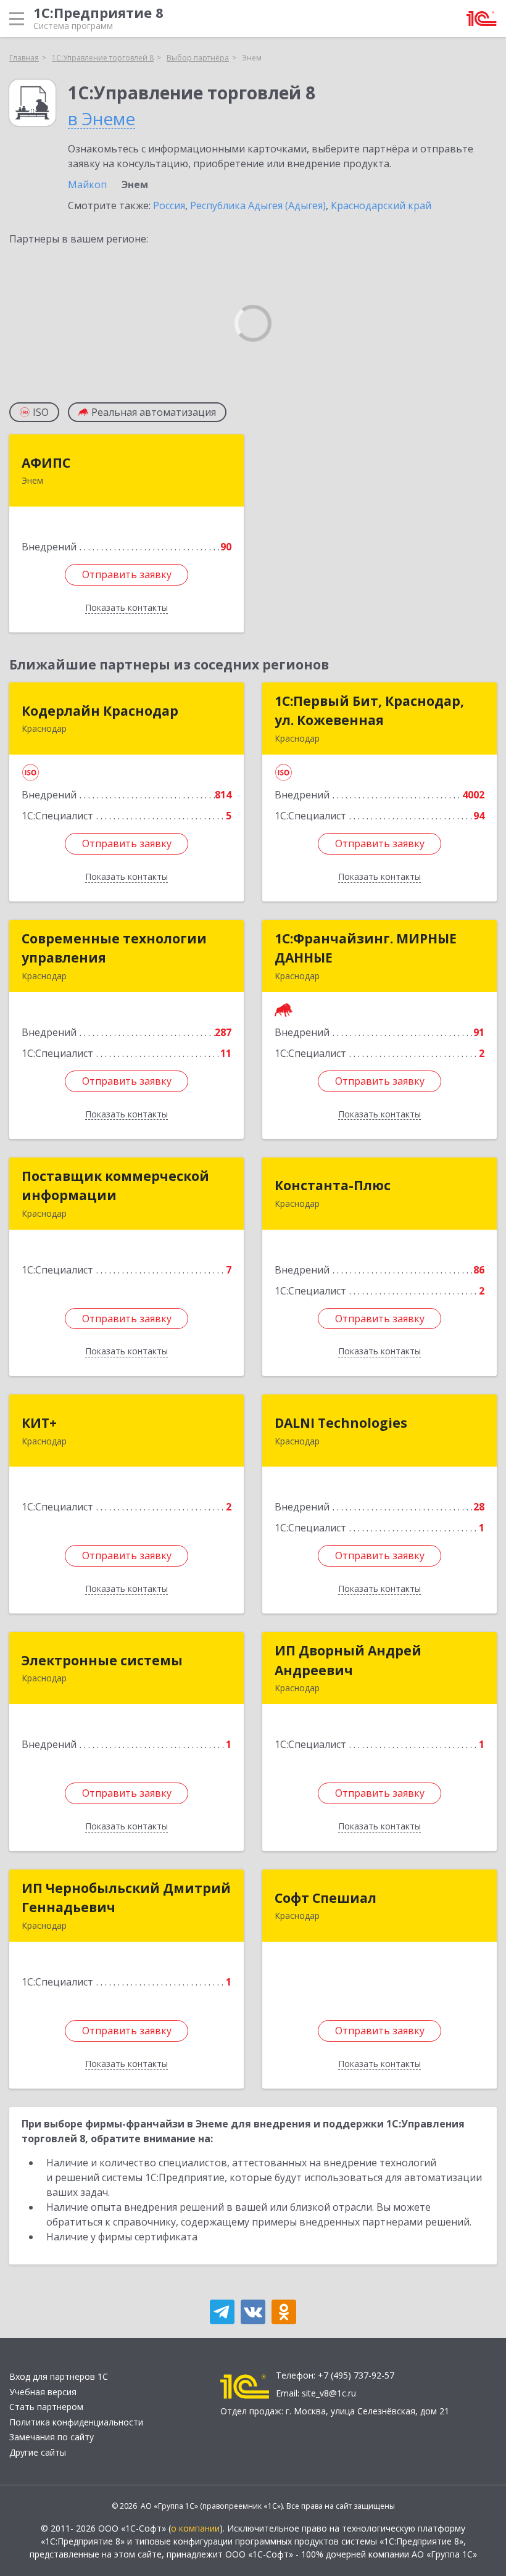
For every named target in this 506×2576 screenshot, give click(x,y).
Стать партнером (46, 2407)
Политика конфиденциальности (76, 2422)
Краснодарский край (381, 205)
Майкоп (87, 184)
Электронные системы (102, 1660)
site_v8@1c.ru (329, 2393)
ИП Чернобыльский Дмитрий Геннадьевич (126, 1898)
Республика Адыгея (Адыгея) (258, 205)
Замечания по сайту (52, 2437)
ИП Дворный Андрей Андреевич (348, 1660)
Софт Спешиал (326, 1898)
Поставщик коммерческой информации (115, 1186)
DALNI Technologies (341, 1423)
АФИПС (46, 463)
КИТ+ (39, 1423)
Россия (169, 205)
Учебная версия (43, 2392)
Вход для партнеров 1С (59, 2376)
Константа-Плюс (333, 1185)
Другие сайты (38, 2452)
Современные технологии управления (114, 948)
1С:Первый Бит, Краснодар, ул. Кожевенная (369, 711)
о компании (195, 2528)
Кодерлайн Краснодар (100, 711)
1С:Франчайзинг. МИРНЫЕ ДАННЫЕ (366, 948)
